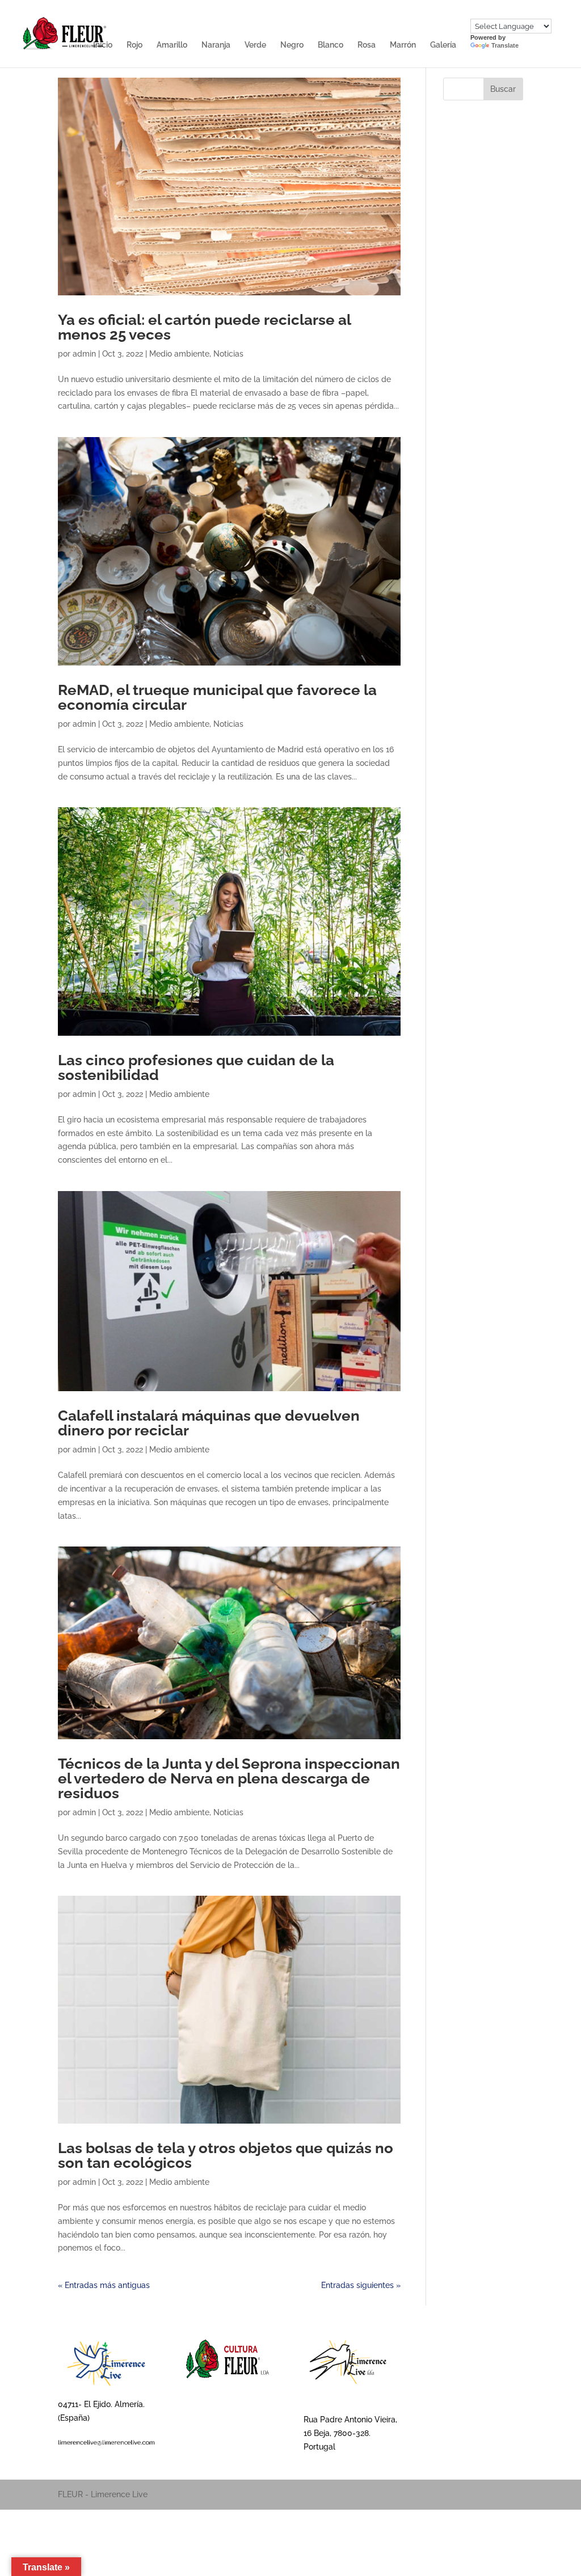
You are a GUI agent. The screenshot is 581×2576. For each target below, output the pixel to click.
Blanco (331, 45)
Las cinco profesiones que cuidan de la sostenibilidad (196, 1067)
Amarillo (172, 45)
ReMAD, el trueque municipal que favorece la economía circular (217, 697)
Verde (255, 45)
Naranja (216, 45)
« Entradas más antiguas (104, 2285)
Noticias (228, 354)
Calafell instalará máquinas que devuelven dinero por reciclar (209, 1423)
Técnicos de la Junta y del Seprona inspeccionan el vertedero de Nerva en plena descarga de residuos (229, 1778)
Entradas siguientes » (361, 2285)
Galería (443, 45)
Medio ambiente (179, 354)
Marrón (403, 45)
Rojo (134, 45)
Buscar (503, 89)
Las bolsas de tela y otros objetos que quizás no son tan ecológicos (226, 2155)
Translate (505, 45)
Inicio (103, 45)
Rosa (367, 45)
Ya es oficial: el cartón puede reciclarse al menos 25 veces (204, 327)
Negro (292, 45)
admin (84, 354)
